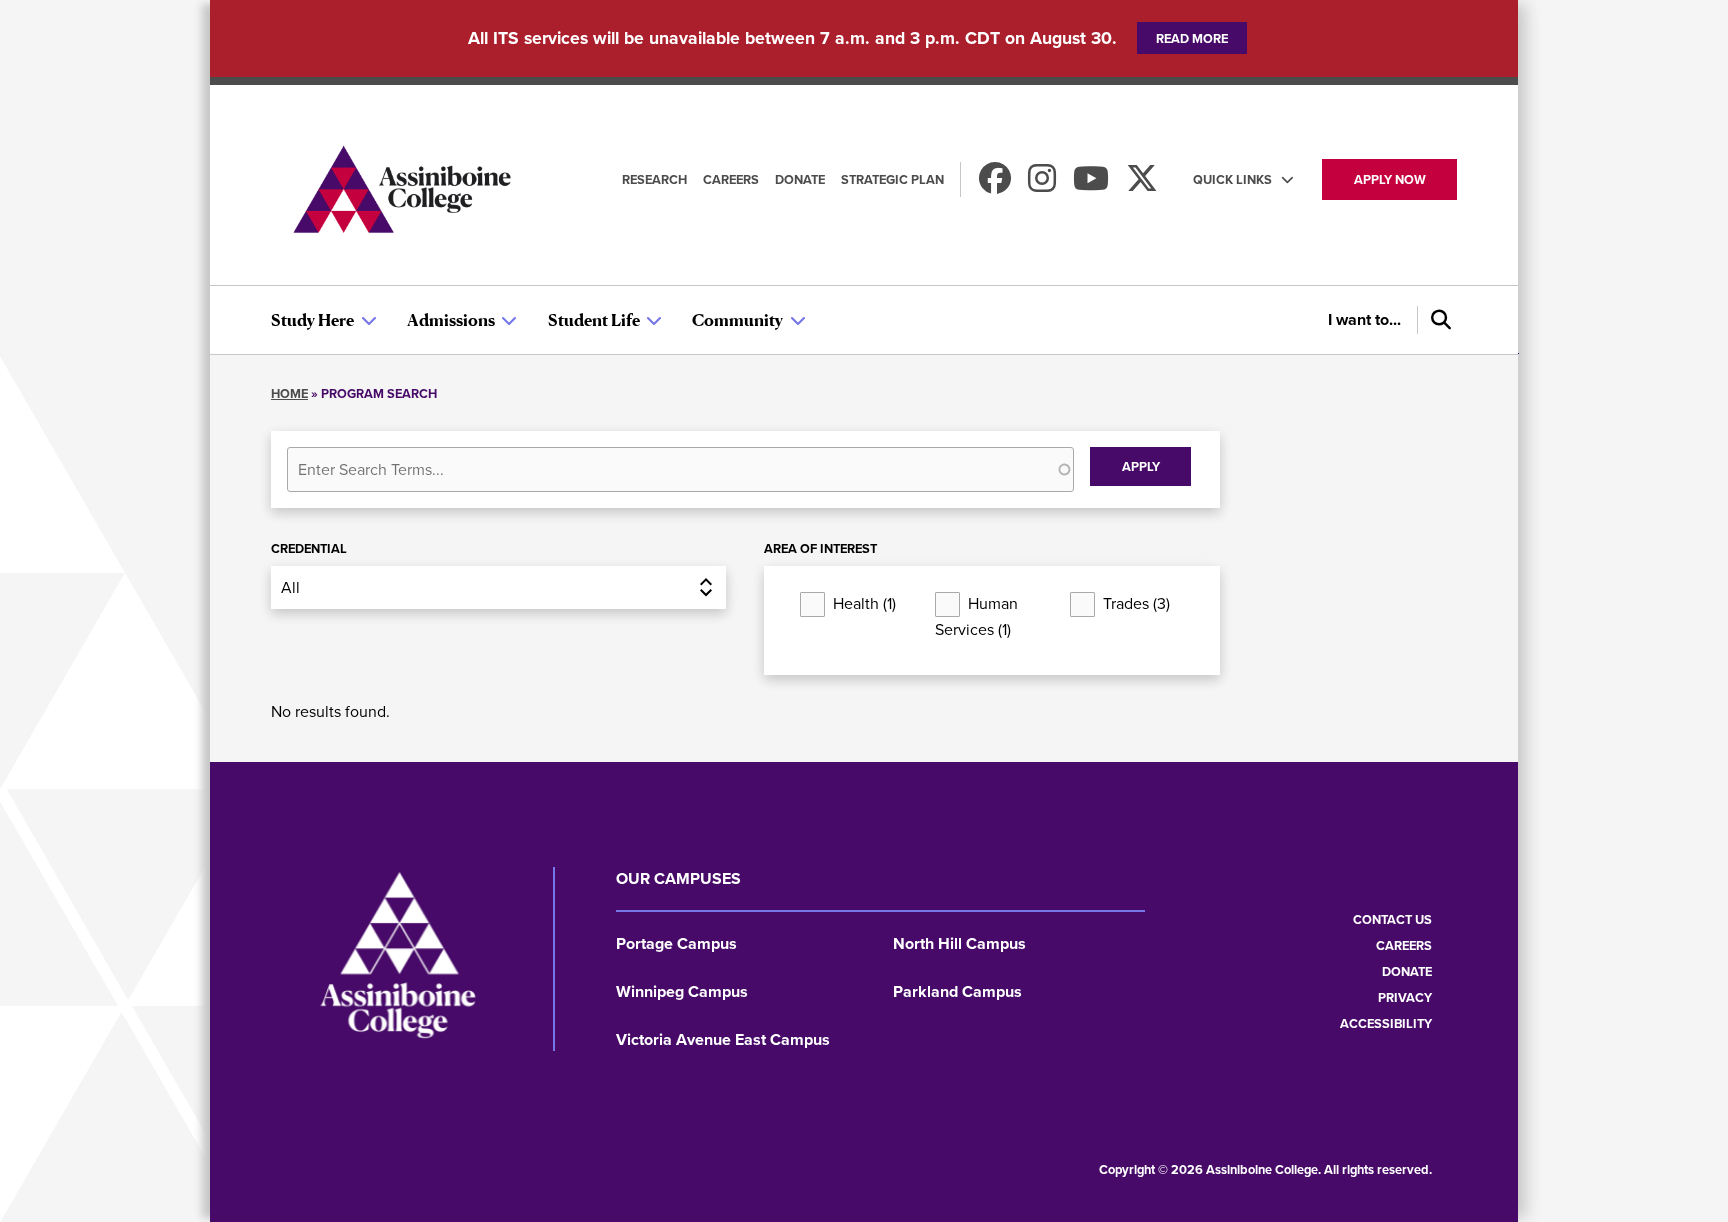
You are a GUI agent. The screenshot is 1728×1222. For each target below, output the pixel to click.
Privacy (1405, 997)
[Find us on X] (1142, 184)
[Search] (1437, 320)
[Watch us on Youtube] (1091, 184)
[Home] (401, 192)
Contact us (1392, 919)
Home (289, 393)
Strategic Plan (892, 179)
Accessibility (1386, 1023)
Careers (731, 179)
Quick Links (1232, 179)
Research (654, 179)
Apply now (1390, 179)
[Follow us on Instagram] (1042, 184)
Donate (800, 179)
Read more (1192, 38)
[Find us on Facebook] (995, 184)
